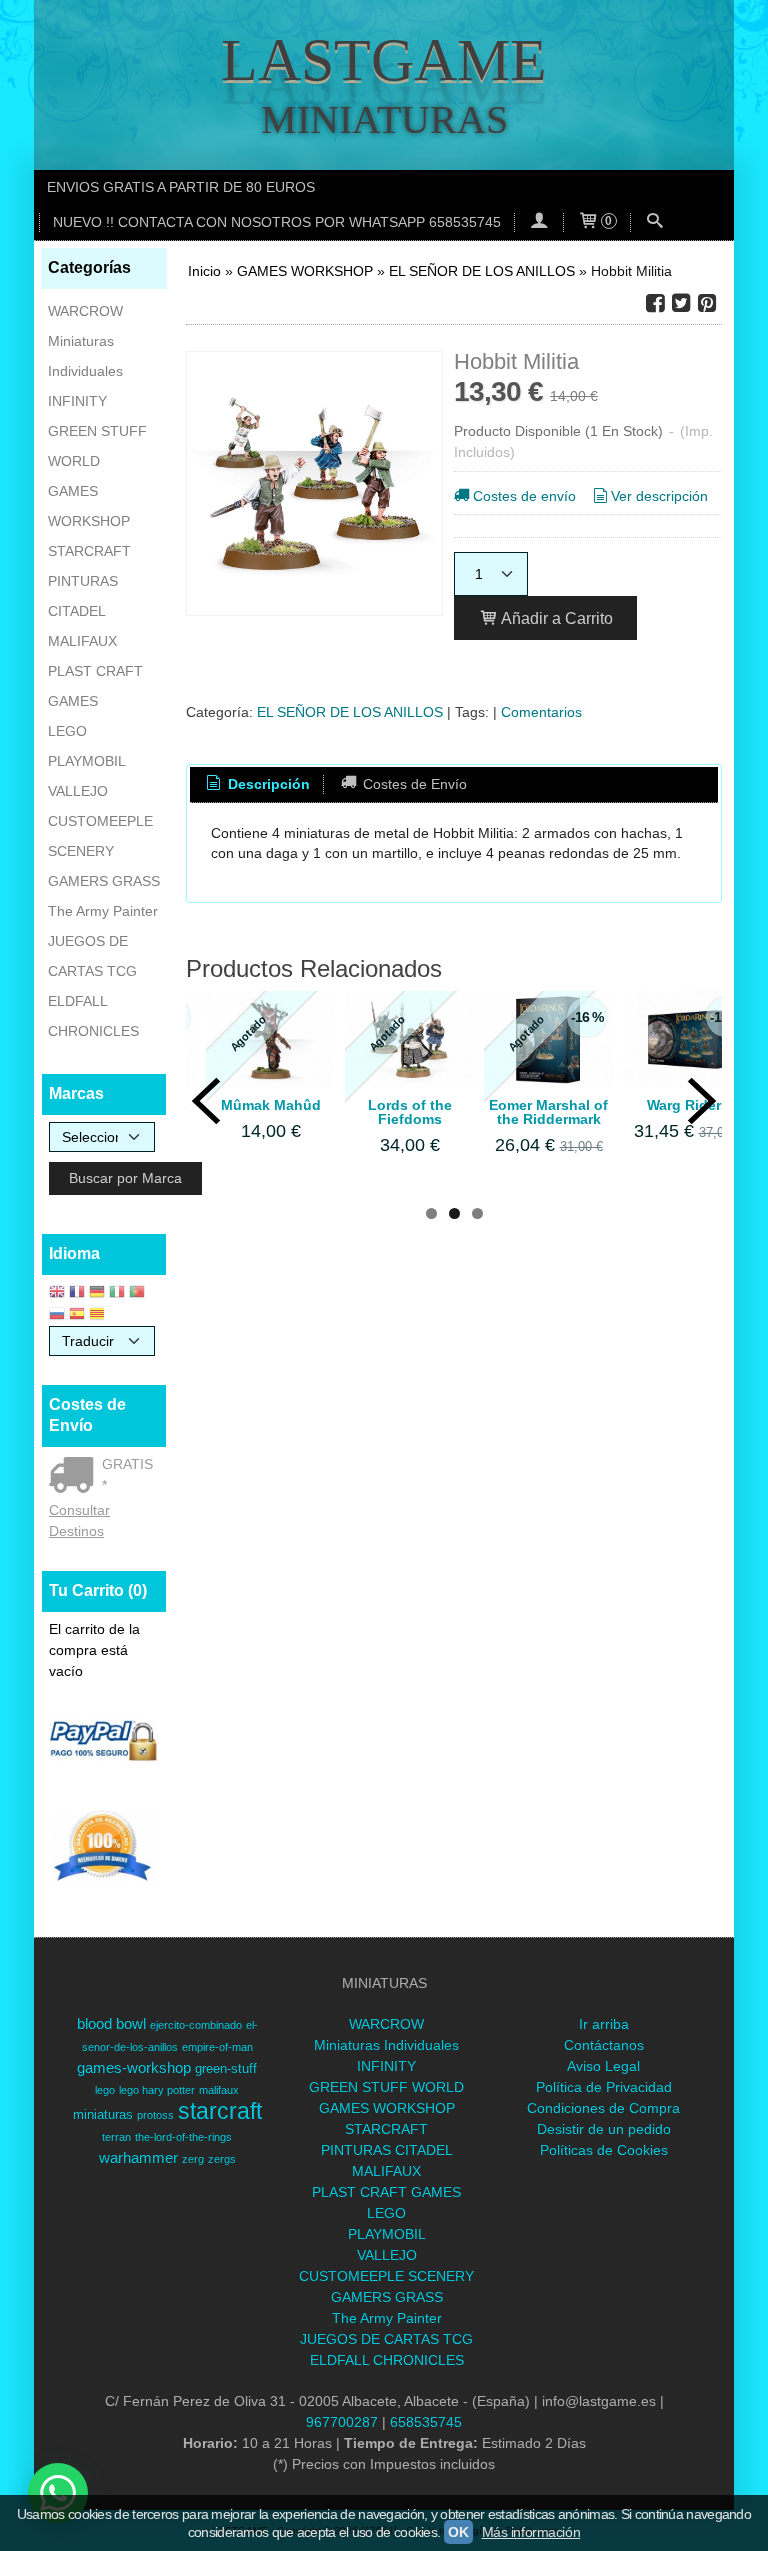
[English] (57, 1293)
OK (458, 2532)
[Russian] (57, 1315)
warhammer (138, 2158)
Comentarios (541, 712)
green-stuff (226, 2068)
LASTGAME (384, 60)
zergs (222, 2159)
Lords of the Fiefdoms (410, 1112)
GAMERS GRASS (104, 881)
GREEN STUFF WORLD (97, 446)
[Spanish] (77, 1315)
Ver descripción (659, 496)
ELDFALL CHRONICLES (93, 1016)
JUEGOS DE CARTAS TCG (92, 956)
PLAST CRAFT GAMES (95, 686)
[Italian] (117, 1293)
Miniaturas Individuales (85, 356)
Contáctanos (604, 2045)
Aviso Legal (603, 2066)
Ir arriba (604, 2024)
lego (105, 2090)
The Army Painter (103, 911)
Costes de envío (524, 496)
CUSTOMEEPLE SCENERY (100, 836)
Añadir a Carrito (555, 618)
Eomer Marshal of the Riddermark (548, 1112)
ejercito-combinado (196, 2025)
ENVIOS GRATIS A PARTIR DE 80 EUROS (181, 187)
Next (702, 1086)
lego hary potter (157, 2090)
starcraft (220, 2111)
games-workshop (134, 2068)
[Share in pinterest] (707, 303)
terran (116, 2137)
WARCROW (85, 311)
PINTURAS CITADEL (83, 596)
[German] (97, 1293)
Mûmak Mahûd (271, 1105)
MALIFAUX (82, 641)
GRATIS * (127, 1474)
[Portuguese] (137, 1293)
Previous (206, 1086)
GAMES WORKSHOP (89, 506)
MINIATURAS (384, 119)
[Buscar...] (655, 222)
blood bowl (111, 2024)
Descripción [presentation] (267, 784)
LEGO (67, 731)
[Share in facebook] (655, 303)
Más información (531, 2532)
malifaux (219, 2090)
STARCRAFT (89, 551)
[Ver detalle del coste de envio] (75, 1477)
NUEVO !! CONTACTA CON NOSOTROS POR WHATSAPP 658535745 (277, 222)
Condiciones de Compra (603, 2108)
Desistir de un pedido (604, 2129)
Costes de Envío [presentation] (413, 784)
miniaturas (103, 2114)
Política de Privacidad (604, 2087)
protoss (155, 2115)
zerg (193, 2159)
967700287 (342, 2422)
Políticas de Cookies (604, 2150)
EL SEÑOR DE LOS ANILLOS (350, 712)
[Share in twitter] (681, 303)
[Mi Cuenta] (539, 222)
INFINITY (77, 401)
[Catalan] (99, 1315)
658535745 (426, 2422)
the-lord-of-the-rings (183, 2137)
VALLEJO (78, 791)
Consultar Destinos (79, 1520)
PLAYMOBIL (87, 761)
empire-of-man (217, 2047)
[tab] (257, 785)
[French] (77, 1293)
